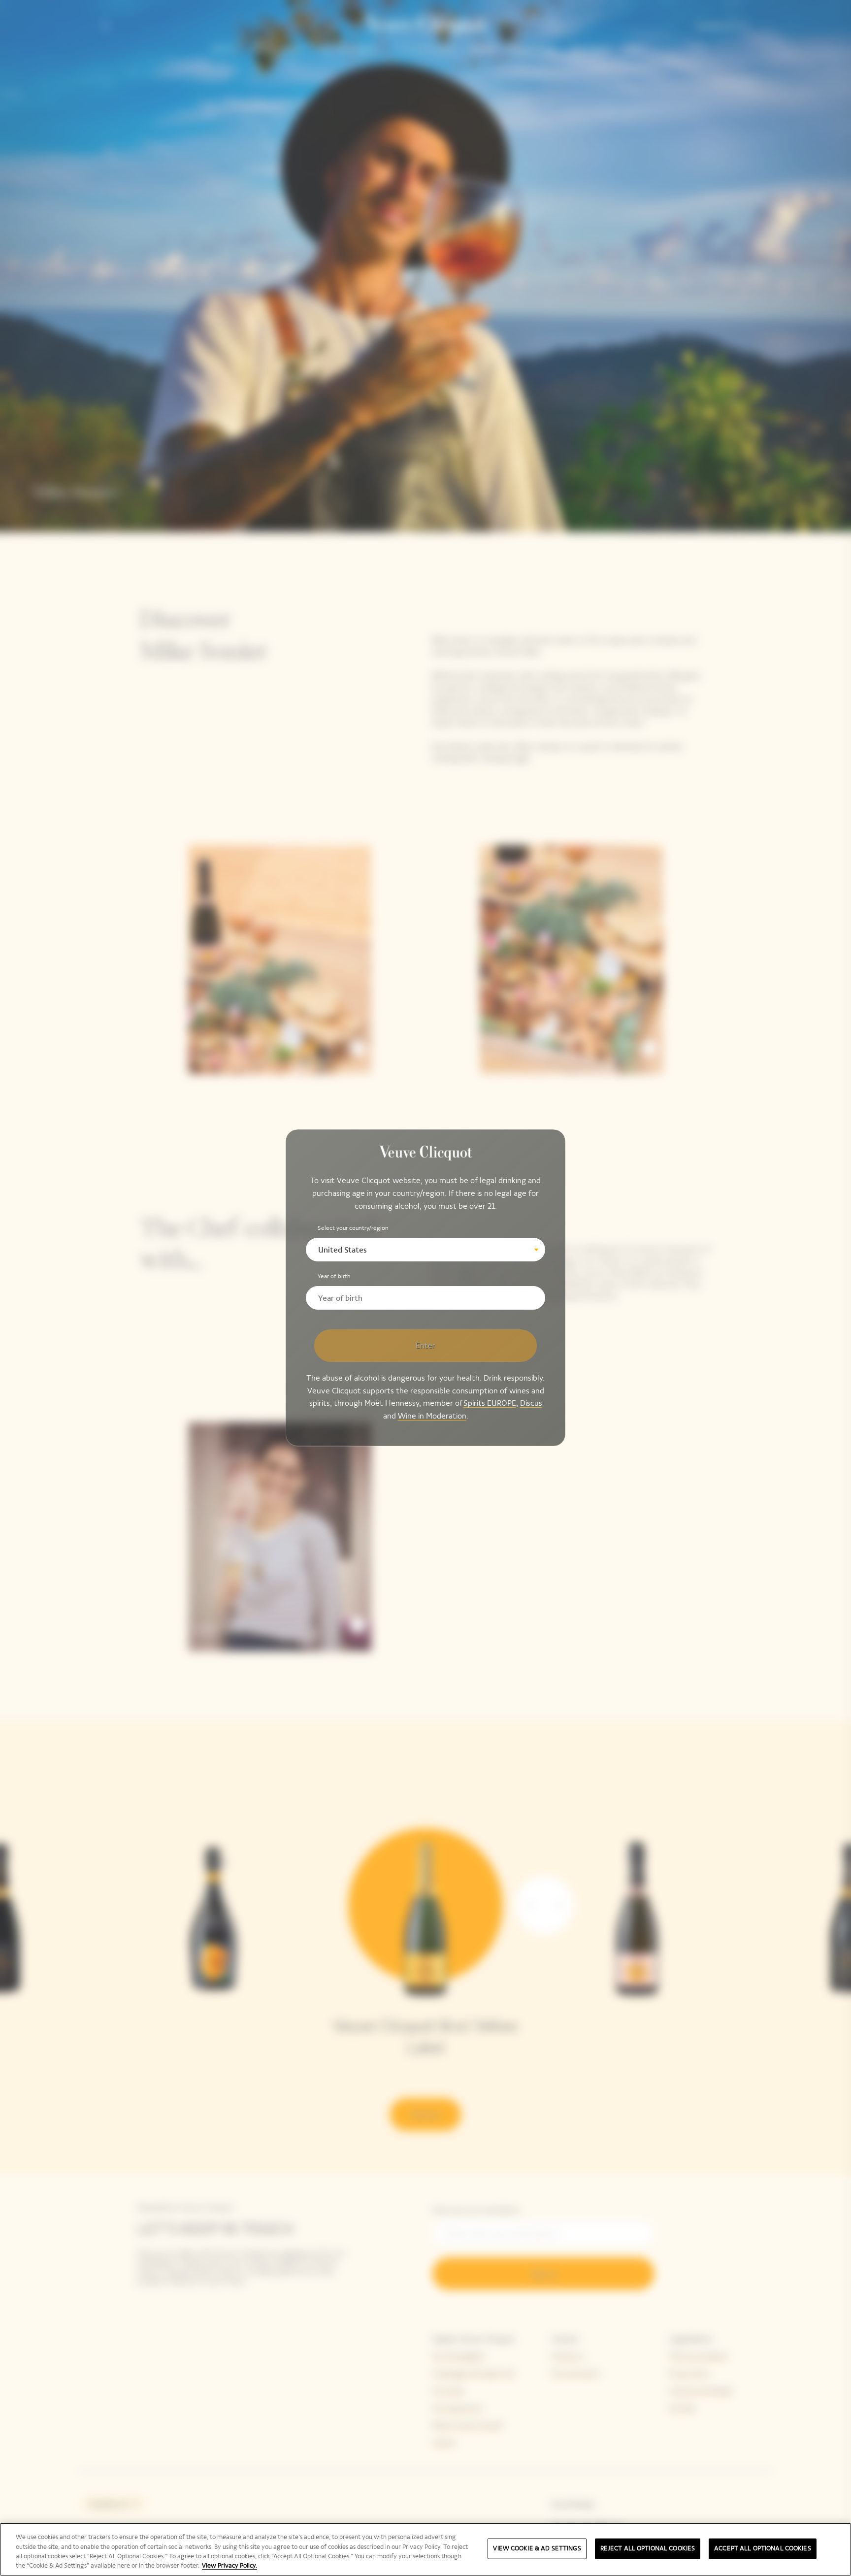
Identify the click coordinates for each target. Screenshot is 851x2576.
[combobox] (425, 1250)
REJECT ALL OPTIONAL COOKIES (648, 2548)
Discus (531, 1404)
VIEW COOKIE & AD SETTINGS (537, 2548)
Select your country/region (353, 1228)
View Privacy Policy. (229, 2566)
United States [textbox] (343, 1250)
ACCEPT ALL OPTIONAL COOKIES (763, 2548)
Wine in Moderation (432, 1416)
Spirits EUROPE (490, 1404)
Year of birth (334, 1276)
